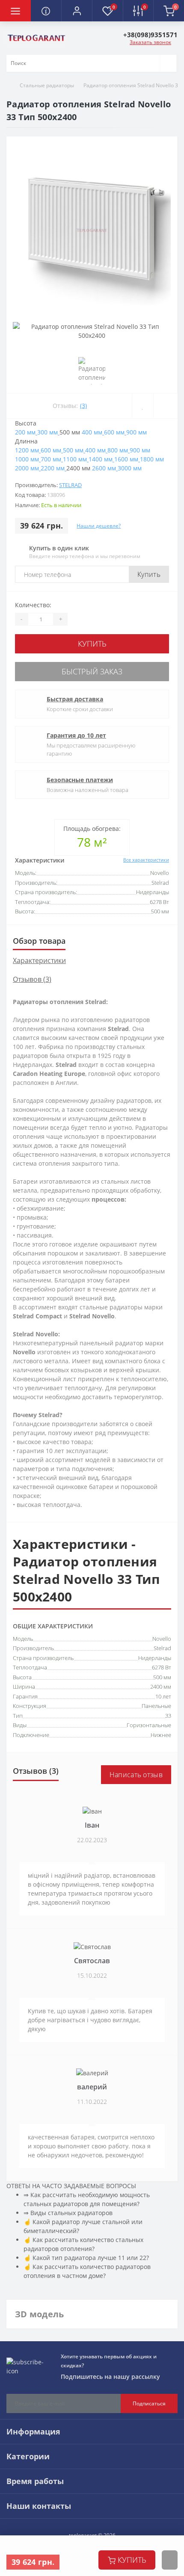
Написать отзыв (136, 1775)
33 (168, 1716)
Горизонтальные (149, 1725)
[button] (77, 11)
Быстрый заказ (92, 671)
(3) (83, 406)
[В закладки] (142, 406)
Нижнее (161, 1735)
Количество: (33, 605)
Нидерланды (155, 1658)
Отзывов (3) (32, 979)
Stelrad (70, 485)
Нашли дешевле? (99, 526)
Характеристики (39, 960)
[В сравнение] (165, 406)
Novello (162, 1639)
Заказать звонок (150, 42)
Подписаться (149, 2403)
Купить (149, 574)
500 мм (162, 1677)
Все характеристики (146, 860)
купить (132, 2560)
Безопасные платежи (80, 780)
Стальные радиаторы (47, 85)
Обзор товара (39, 941)
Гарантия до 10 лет (76, 735)
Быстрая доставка (75, 699)
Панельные (156, 1706)
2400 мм (161, 1687)
